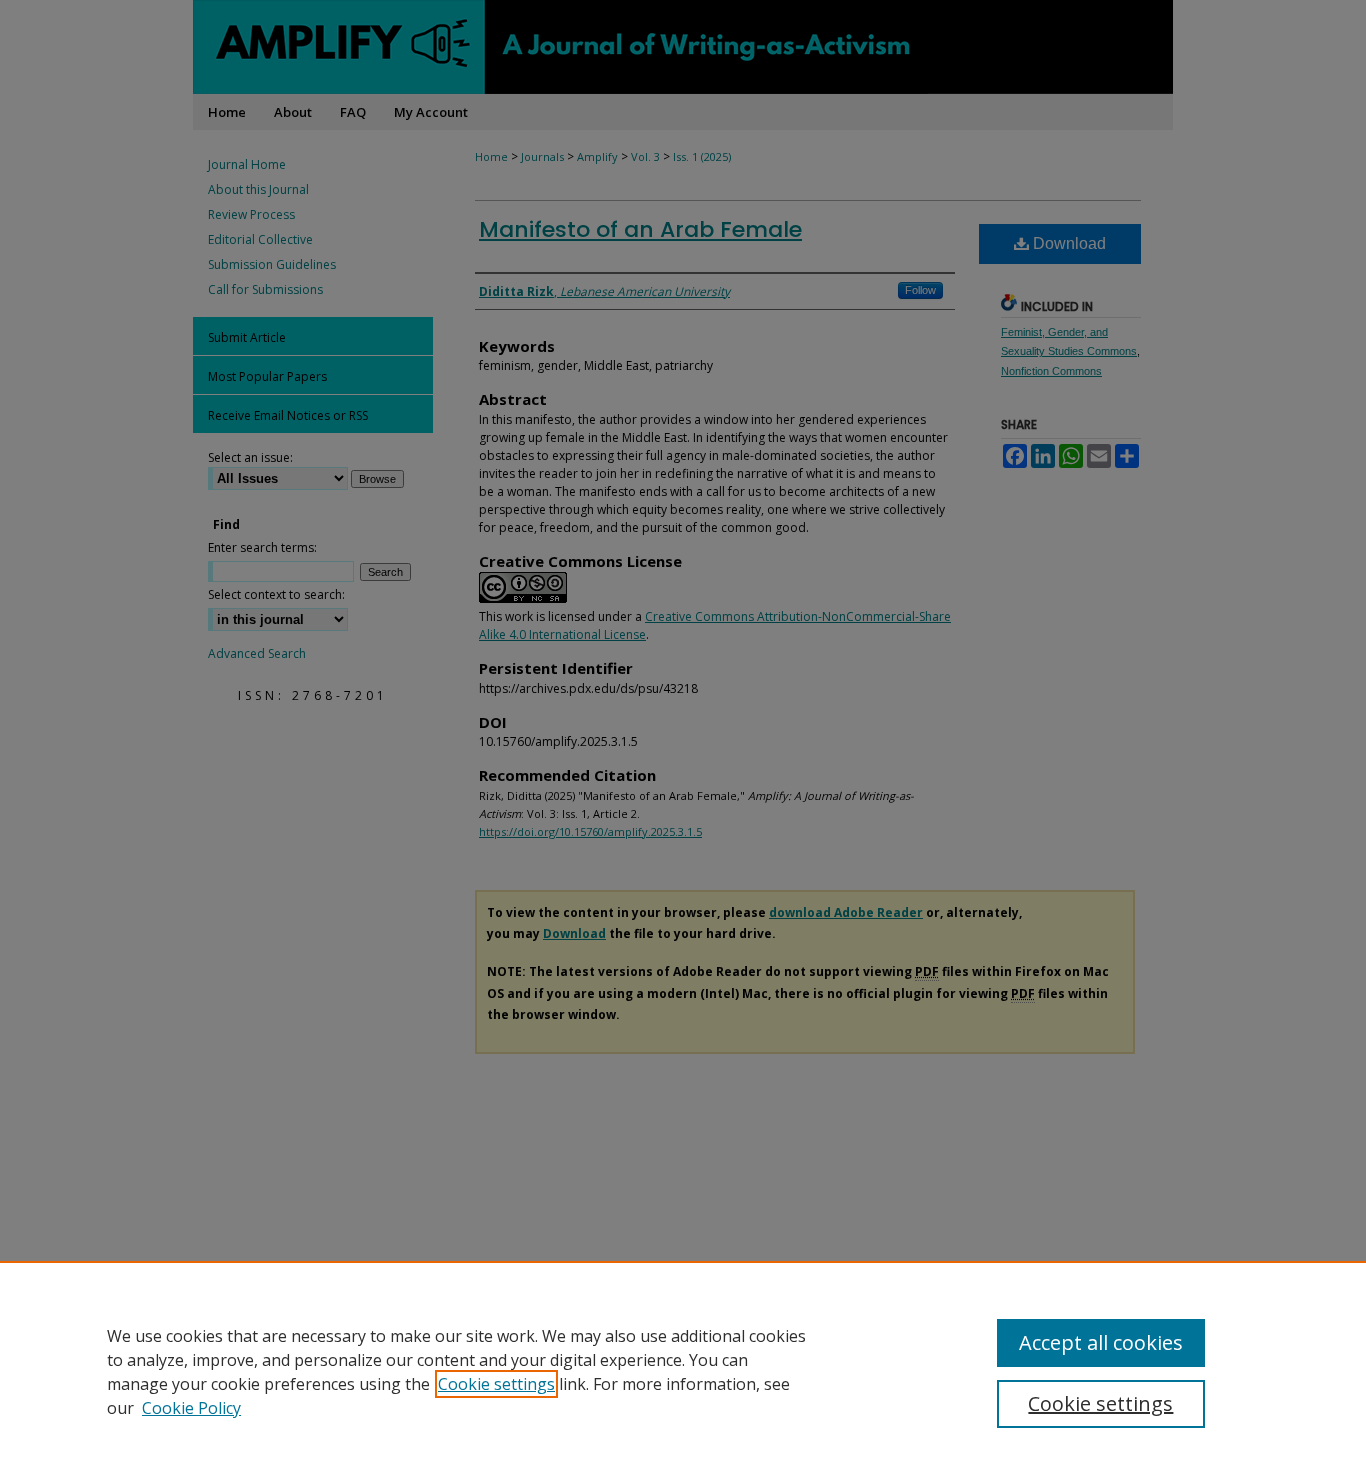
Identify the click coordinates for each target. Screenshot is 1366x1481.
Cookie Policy (191, 1408)
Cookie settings (496, 1384)
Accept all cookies (1101, 1342)
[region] (683, 1371)
